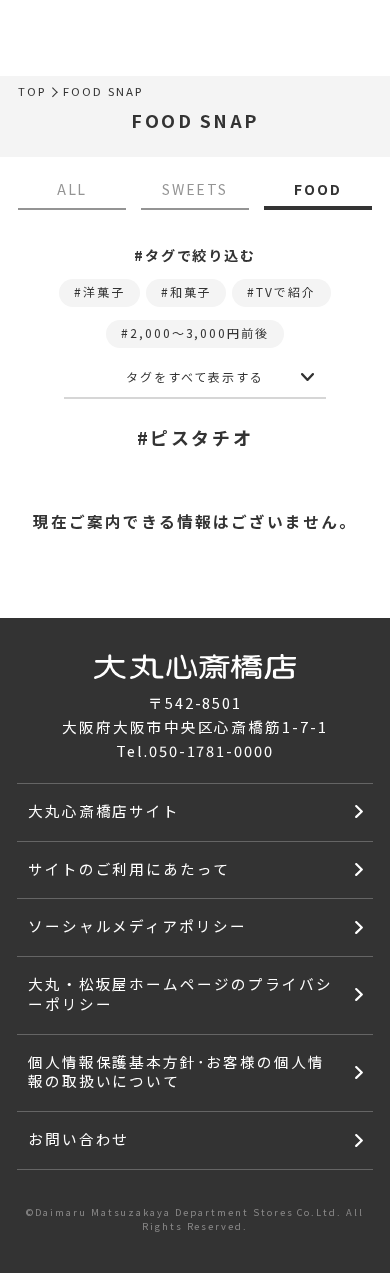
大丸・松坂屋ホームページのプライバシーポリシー (180, 993)
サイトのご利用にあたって (129, 868)
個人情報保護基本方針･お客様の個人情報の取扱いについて (176, 1071)
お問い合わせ (79, 1138)
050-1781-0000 (211, 750)
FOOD (318, 189)
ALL (72, 189)
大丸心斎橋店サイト (104, 810)
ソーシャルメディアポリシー (137, 925)
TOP (32, 92)
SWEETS (195, 189)
